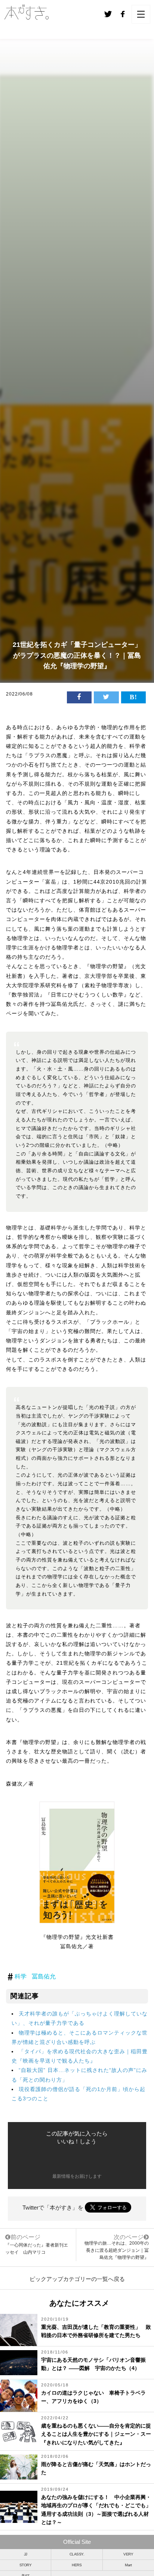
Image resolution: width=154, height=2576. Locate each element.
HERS (77, 2565)
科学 (21, 1976)
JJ (26, 2554)
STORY (26, 2565)
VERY (128, 2554)
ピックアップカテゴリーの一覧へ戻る (77, 2279)
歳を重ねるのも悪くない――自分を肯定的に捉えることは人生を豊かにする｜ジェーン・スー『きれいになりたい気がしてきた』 (96, 2434)
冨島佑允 (44, 1976)
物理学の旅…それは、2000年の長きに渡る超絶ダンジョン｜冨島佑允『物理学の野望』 (117, 2250)
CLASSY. (77, 2554)
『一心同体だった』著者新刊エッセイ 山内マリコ (37, 2244)
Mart (128, 2565)
